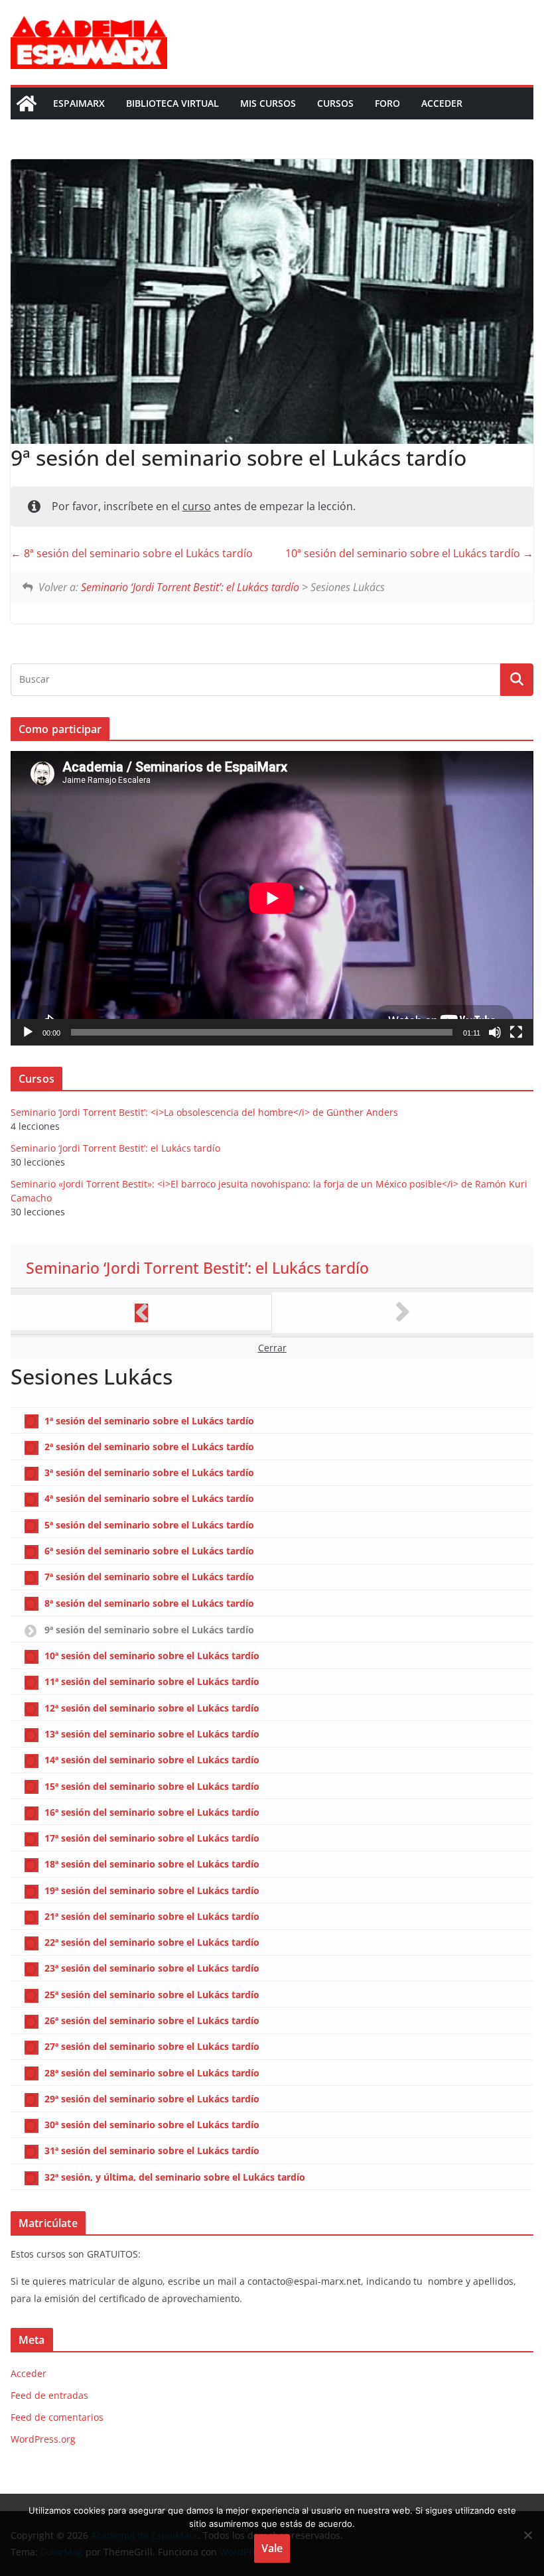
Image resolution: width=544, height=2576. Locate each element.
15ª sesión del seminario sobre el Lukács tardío (152, 1786)
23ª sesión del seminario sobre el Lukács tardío (152, 1968)
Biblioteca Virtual (172, 103)
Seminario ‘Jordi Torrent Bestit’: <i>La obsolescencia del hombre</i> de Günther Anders (204, 1112)
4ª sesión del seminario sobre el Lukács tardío (149, 1498)
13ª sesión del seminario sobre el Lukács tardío (152, 1734)
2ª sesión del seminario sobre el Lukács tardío (149, 1447)
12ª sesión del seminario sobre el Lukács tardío (152, 1708)
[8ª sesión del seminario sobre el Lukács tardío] (141, 1313)
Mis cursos (268, 103)
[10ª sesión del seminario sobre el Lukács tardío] (403, 1313)
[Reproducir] (28, 1032)
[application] (272, 898)
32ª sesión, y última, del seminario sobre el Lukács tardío (175, 2177)
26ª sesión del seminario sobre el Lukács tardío (152, 2020)
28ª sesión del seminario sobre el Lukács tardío (152, 2073)
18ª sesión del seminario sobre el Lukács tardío (152, 1864)
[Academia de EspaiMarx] (27, 103)
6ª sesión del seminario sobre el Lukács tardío (149, 1551)
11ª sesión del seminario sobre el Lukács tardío (152, 1681)
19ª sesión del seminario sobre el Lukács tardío (152, 1890)
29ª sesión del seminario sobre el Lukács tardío (152, 2099)
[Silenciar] (495, 1032)
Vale (272, 2548)
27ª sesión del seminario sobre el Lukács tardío (152, 2046)
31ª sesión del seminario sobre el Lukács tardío (152, 2150)
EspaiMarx (79, 103)
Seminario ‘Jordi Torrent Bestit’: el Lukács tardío (190, 587)
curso (197, 506)
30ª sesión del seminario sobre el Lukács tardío (152, 2125)
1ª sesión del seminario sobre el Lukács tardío (149, 1421)
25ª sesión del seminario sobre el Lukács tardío (152, 1995)
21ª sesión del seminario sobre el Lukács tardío (152, 1916)
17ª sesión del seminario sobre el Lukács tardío (152, 1838)
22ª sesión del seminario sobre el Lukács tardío (152, 1942)
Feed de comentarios (57, 2417)
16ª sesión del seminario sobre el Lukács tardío (152, 1812)
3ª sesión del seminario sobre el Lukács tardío (149, 1472)
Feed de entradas (49, 2395)
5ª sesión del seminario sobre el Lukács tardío (149, 1525)
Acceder (442, 103)
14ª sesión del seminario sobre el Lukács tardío (152, 1760)
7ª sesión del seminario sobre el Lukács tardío (149, 1577)
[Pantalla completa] (516, 1032)
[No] (527, 2535)
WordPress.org (43, 2439)
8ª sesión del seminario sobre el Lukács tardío (137, 553)
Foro (387, 103)
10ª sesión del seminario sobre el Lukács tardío (404, 553)
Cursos (335, 103)
